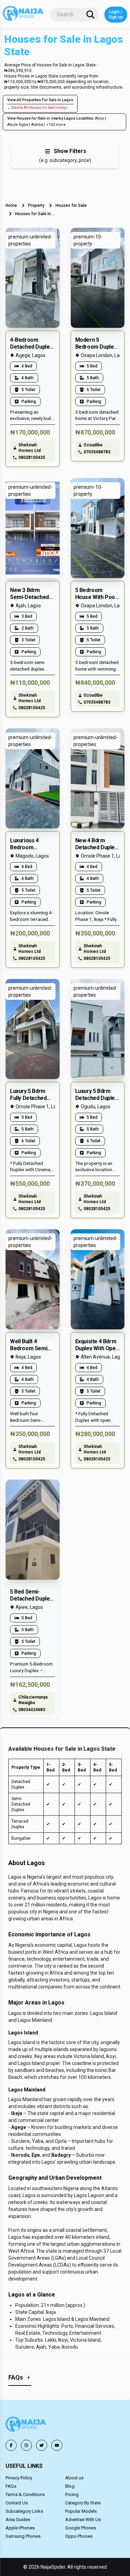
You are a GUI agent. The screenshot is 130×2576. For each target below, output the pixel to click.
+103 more (56, 125)
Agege (19, 2127)
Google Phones (81, 2528)
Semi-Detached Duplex (21, 1804)
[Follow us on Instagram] (26, 2445)
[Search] (90, 15)
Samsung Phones (23, 2536)
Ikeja (17, 2113)
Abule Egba (18, 125)
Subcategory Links (24, 2511)
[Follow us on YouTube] (57, 2445)
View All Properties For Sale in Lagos (40, 100)
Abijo (100, 118)
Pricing (72, 2494)
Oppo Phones (79, 2536)
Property (36, 205)
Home (11, 205)
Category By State (83, 2503)
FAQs (11, 2486)
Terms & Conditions (25, 2494)
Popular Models (81, 2511)
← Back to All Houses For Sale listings (37, 108)
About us (74, 2478)
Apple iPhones (20, 2528)
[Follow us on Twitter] (42, 2445)
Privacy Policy (19, 2478)
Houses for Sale (71, 205)
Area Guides (18, 2520)
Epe (36, 2155)
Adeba (37, 125)
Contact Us (17, 2503)
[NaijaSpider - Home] (26, 2425)
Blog (70, 2486)
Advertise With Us (83, 2520)
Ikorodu (20, 2155)
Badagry (61, 2155)
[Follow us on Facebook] (11, 2445)
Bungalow (21, 1838)
